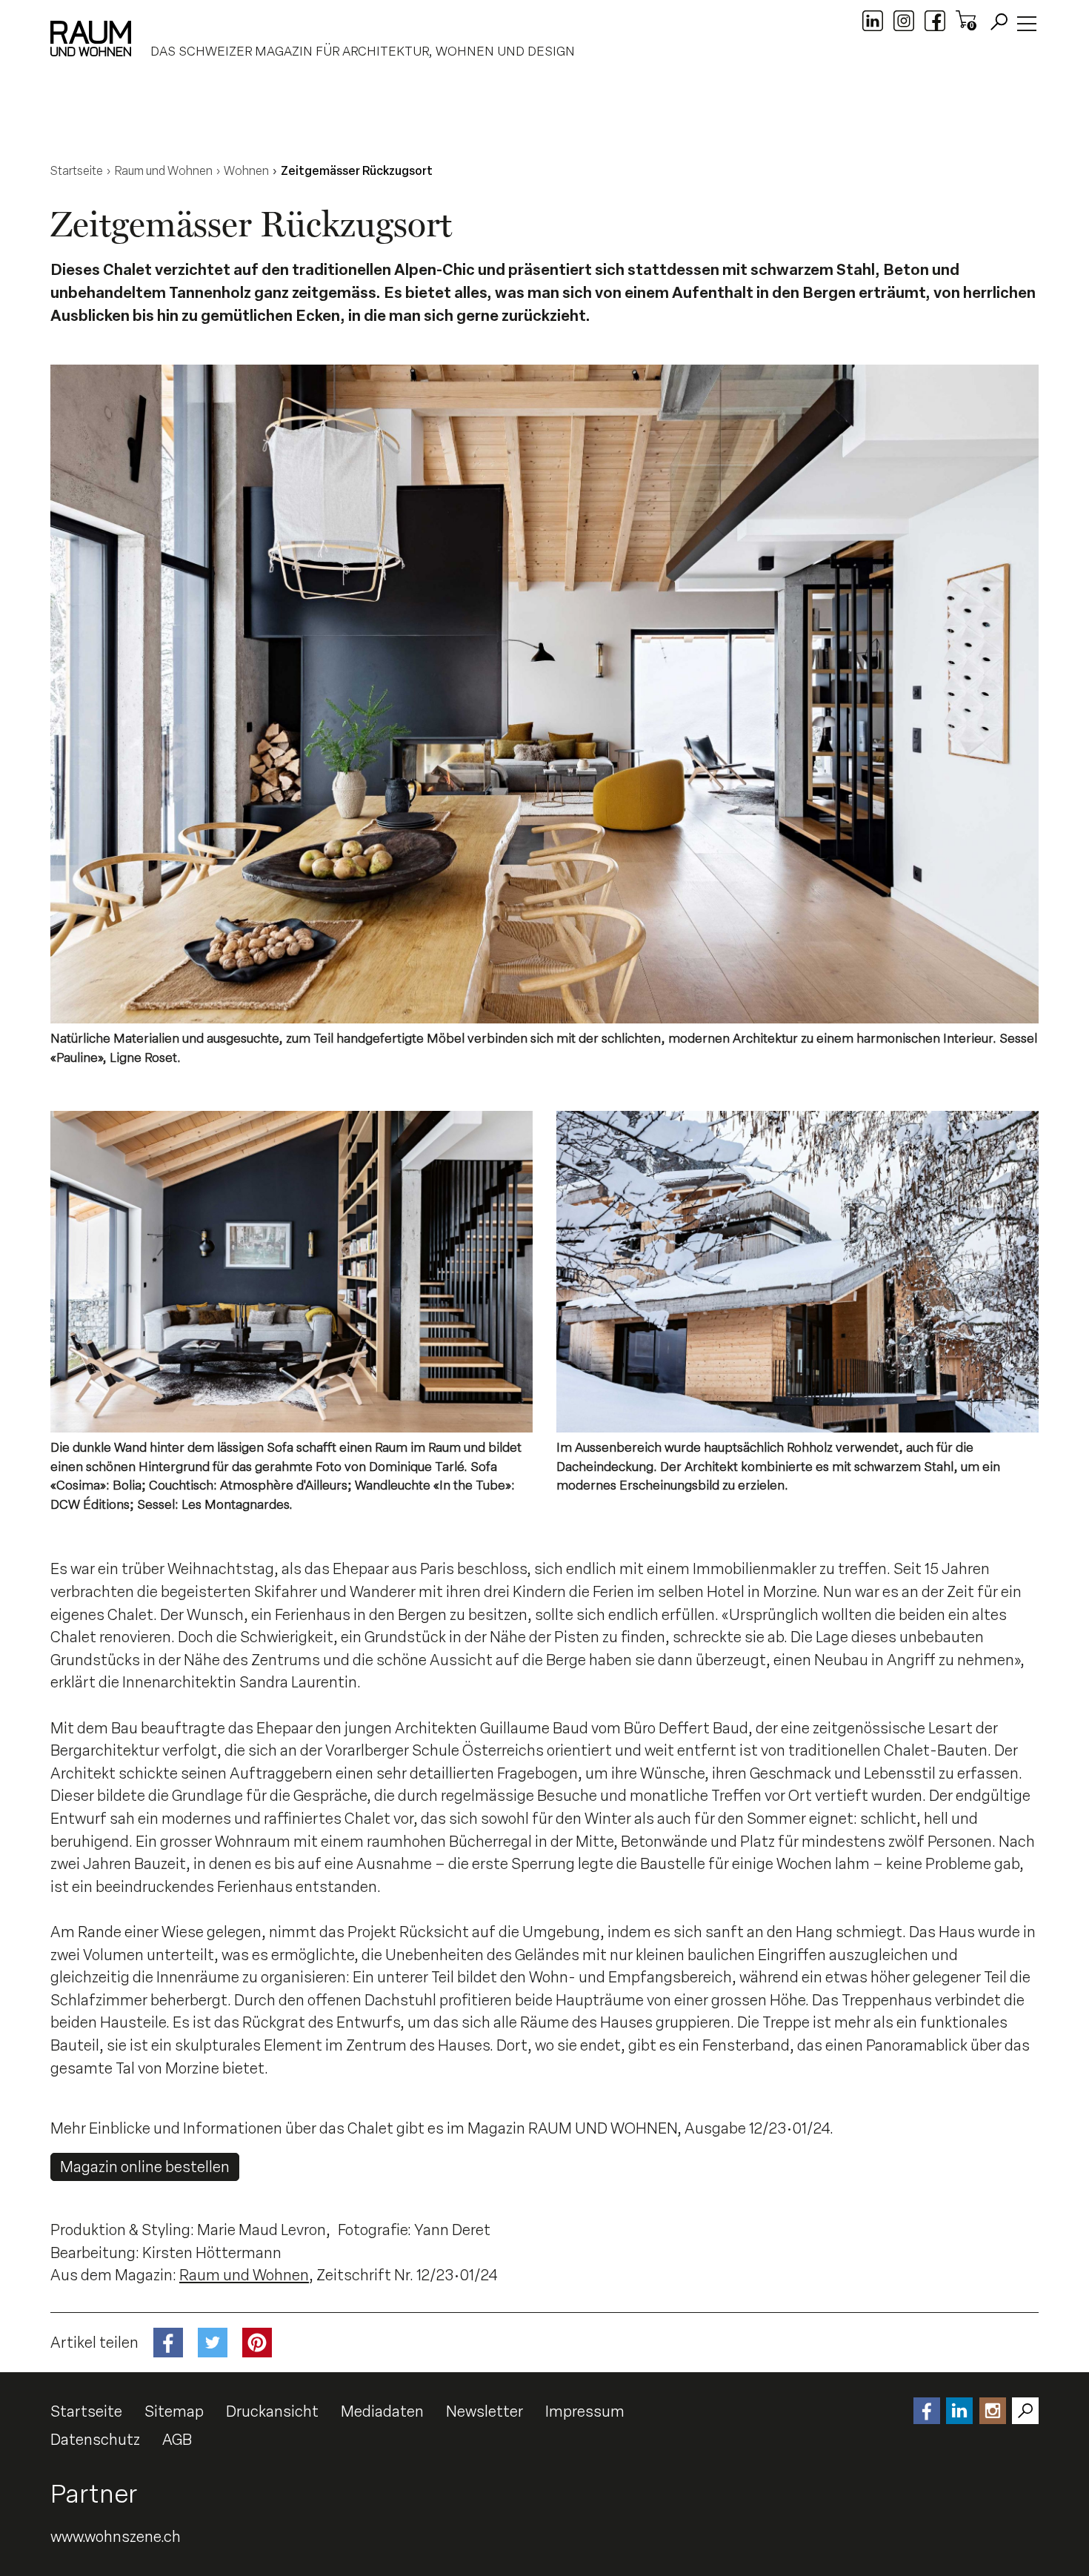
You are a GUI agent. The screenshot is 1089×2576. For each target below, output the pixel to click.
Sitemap (174, 2411)
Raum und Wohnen (244, 2275)
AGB (177, 2440)
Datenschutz (95, 2440)
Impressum (585, 2411)
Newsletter (484, 2411)
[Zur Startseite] (91, 39)
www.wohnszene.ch (116, 2537)
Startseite (86, 2411)
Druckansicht (272, 2411)
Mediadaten (382, 2411)
